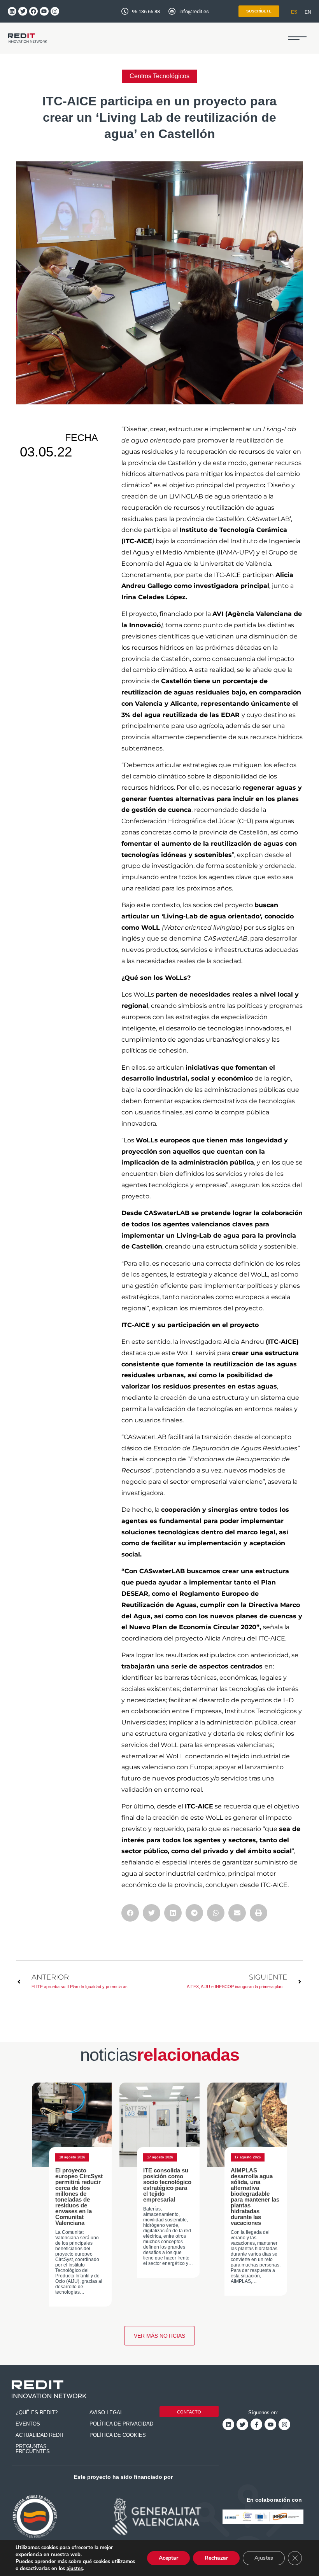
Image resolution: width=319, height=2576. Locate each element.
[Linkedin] (12, 11)
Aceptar (168, 2558)
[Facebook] (33, 11)
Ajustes (264, 2558)
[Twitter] (23, 11)
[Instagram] (55, 11)
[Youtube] (44, 11)
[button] (297, 38)
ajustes (75, 2569)
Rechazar (216, 2558)
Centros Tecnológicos (159, 76)
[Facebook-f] (256, 2424)
